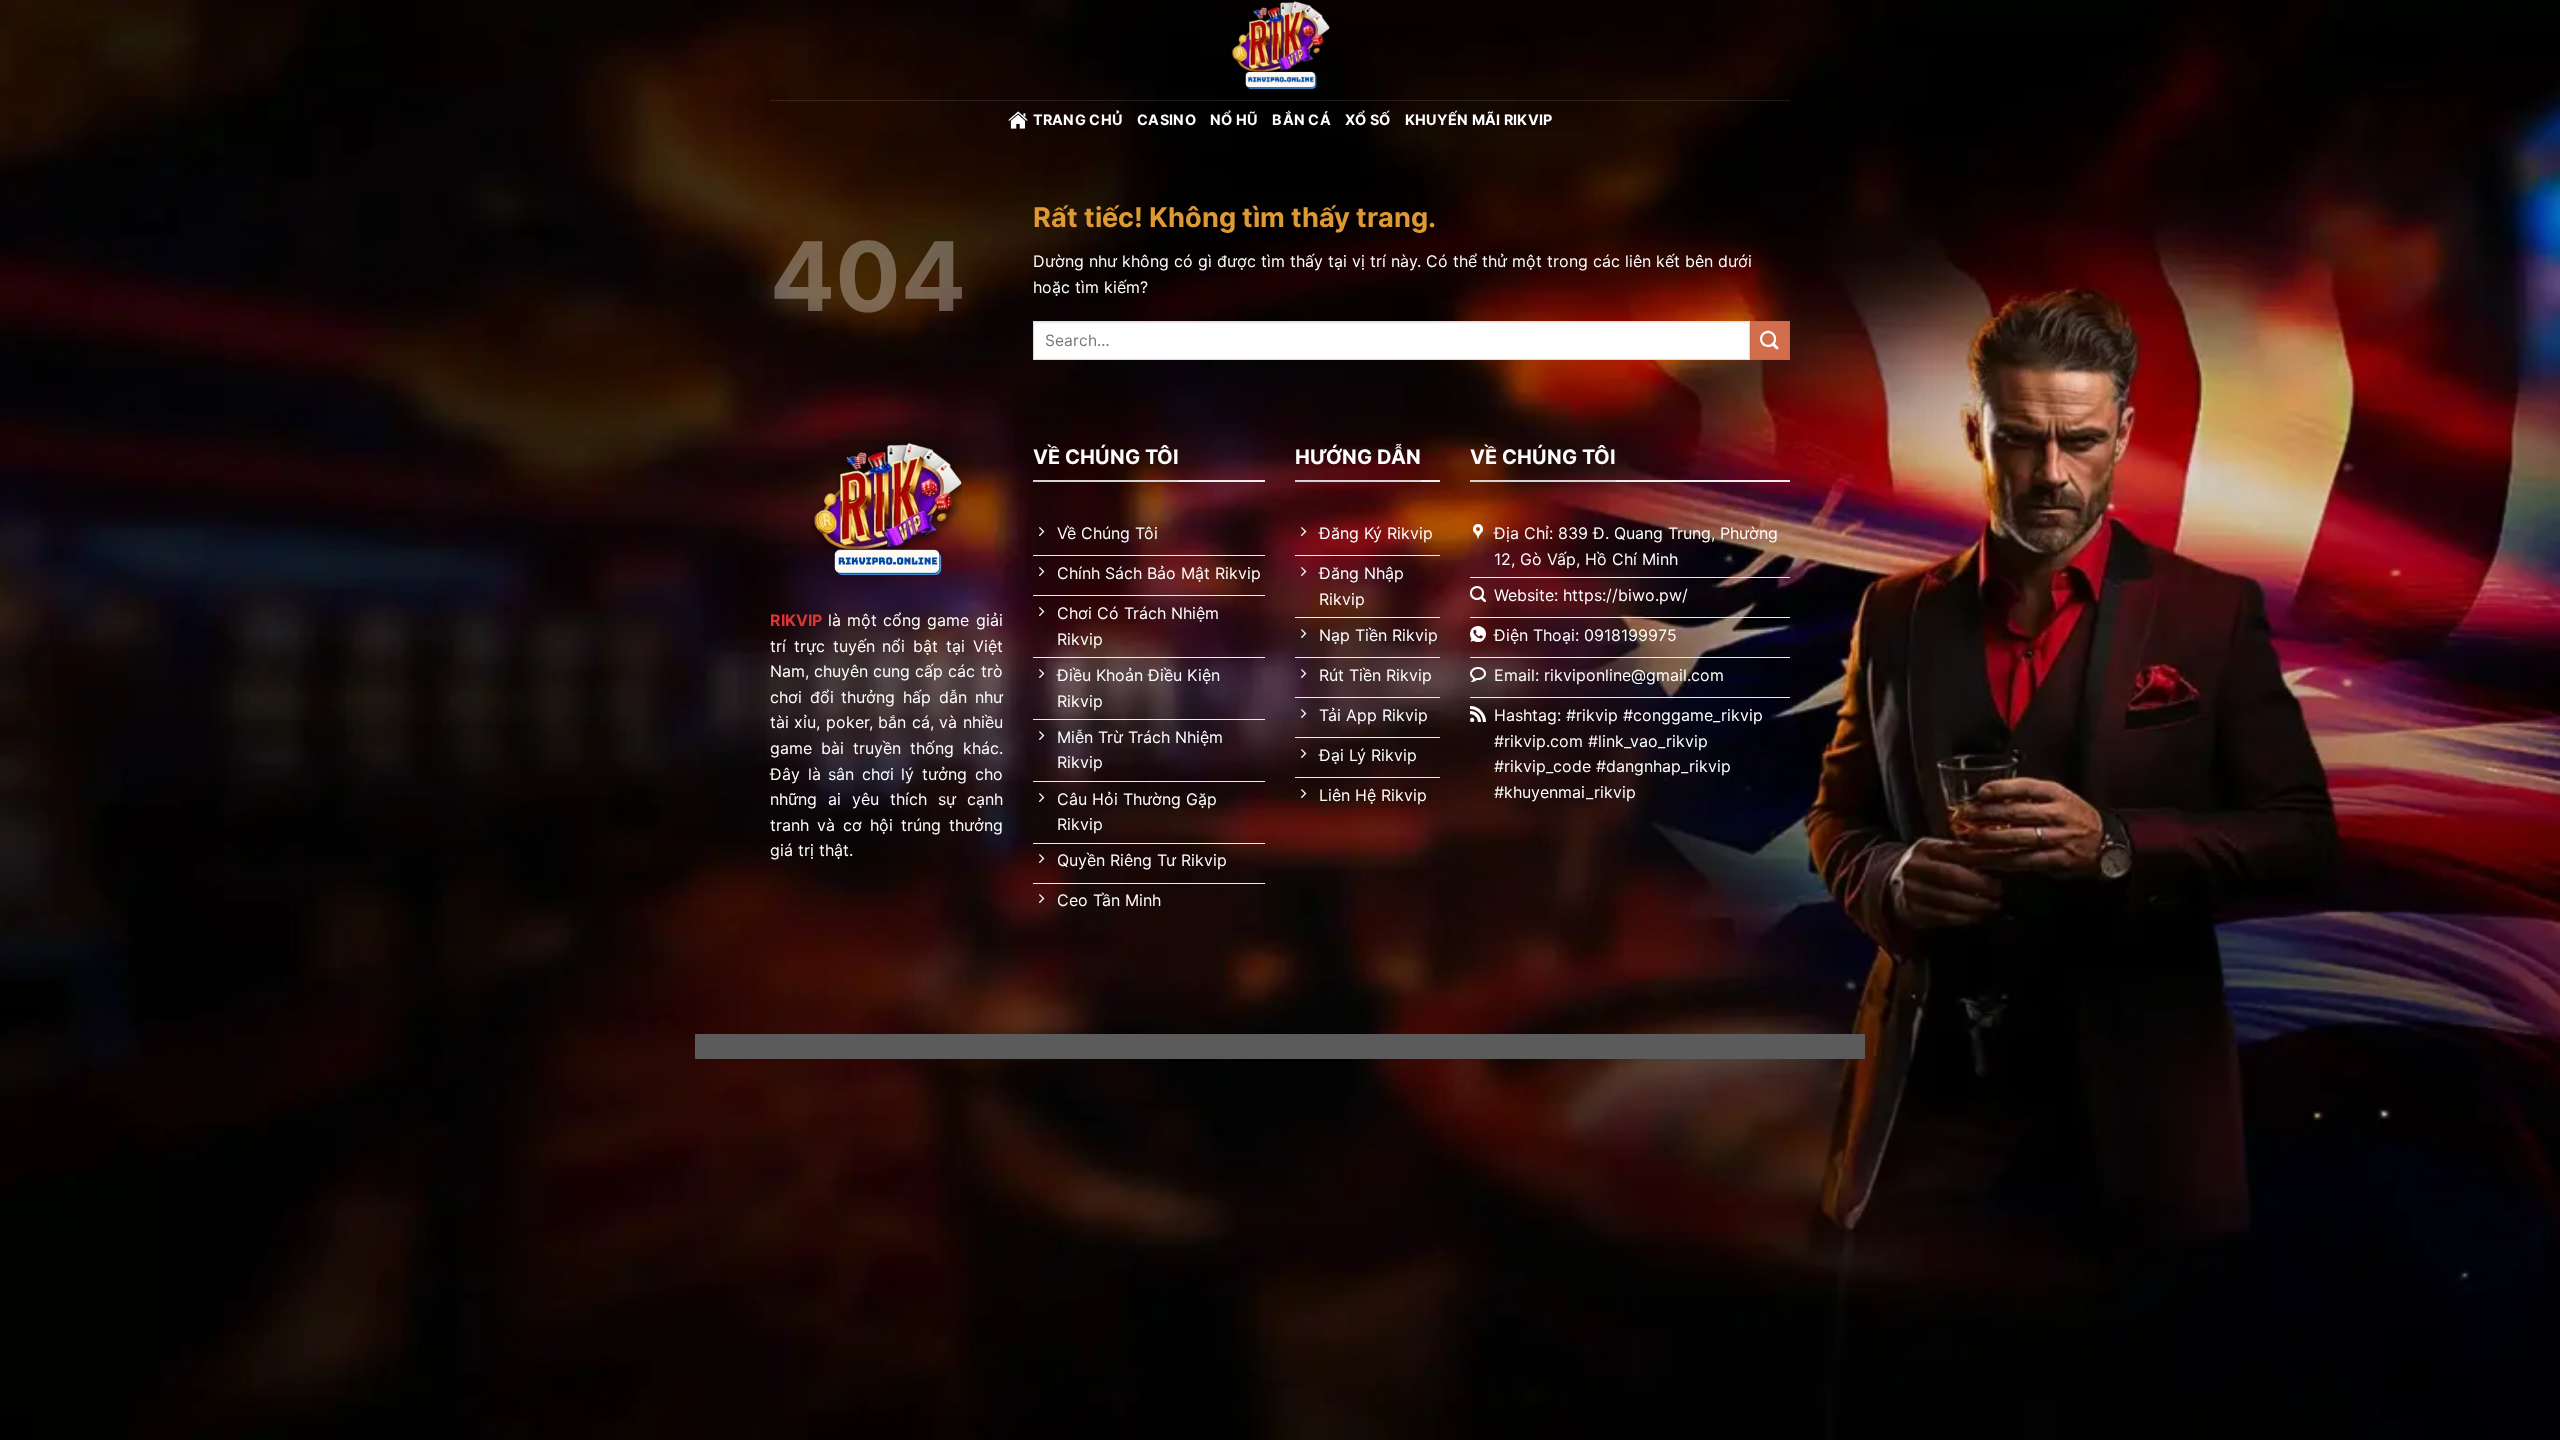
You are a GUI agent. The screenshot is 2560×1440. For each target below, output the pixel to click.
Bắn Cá (1301, 119)
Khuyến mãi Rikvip (1479, 119)
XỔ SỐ (1367, 119)
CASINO (1166, 119)
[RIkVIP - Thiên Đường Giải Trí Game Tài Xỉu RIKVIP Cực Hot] (1280, 50)
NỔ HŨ (1234, 119)
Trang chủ (1078, 119)
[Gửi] (1770, 340)
